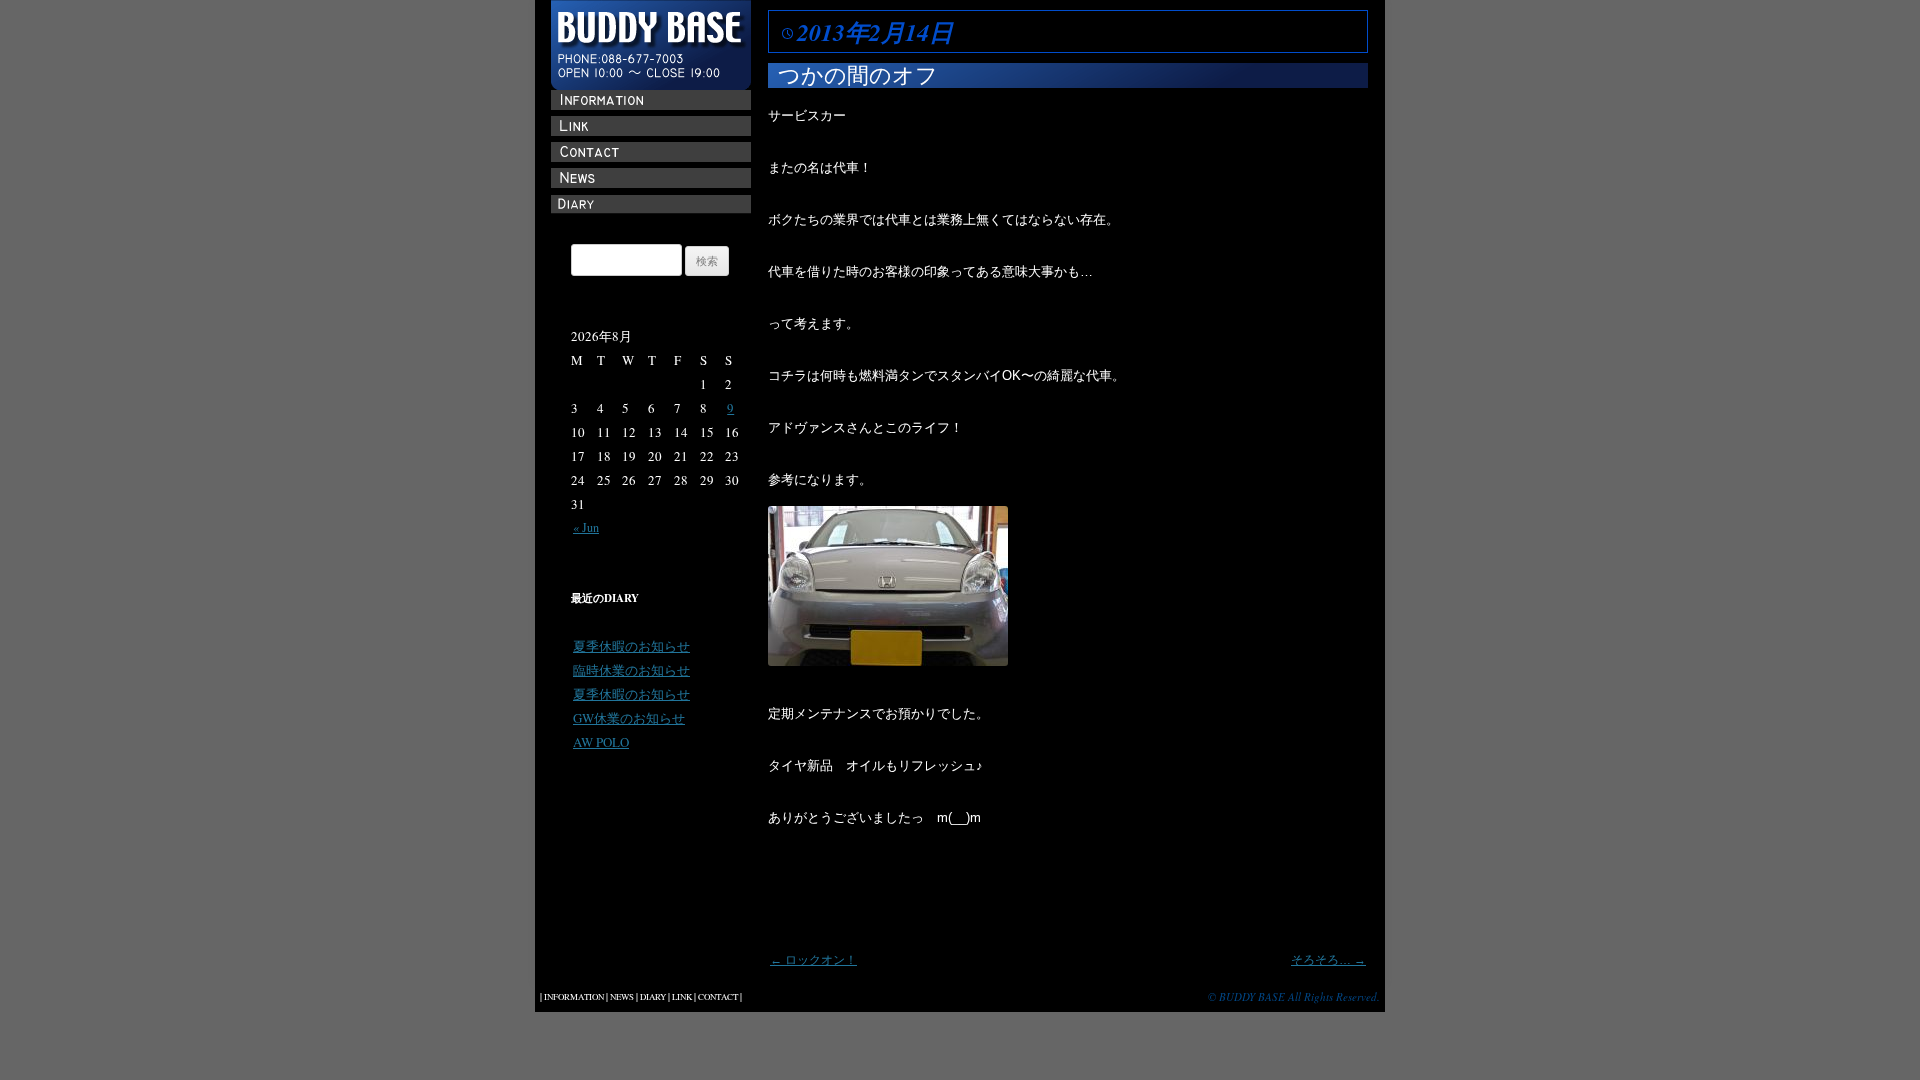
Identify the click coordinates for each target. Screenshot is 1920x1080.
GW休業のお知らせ (629, 718)
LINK (682, 997)
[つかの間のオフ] (888, 661)
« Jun (586, 527)
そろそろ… (1328, 960)
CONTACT (718, 997)
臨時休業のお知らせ (631, 670)
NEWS (622, 997)
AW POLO (601, 742)
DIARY (653, 997)
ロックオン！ (813, 960)
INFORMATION (574, 997)
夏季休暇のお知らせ (631, 646)
